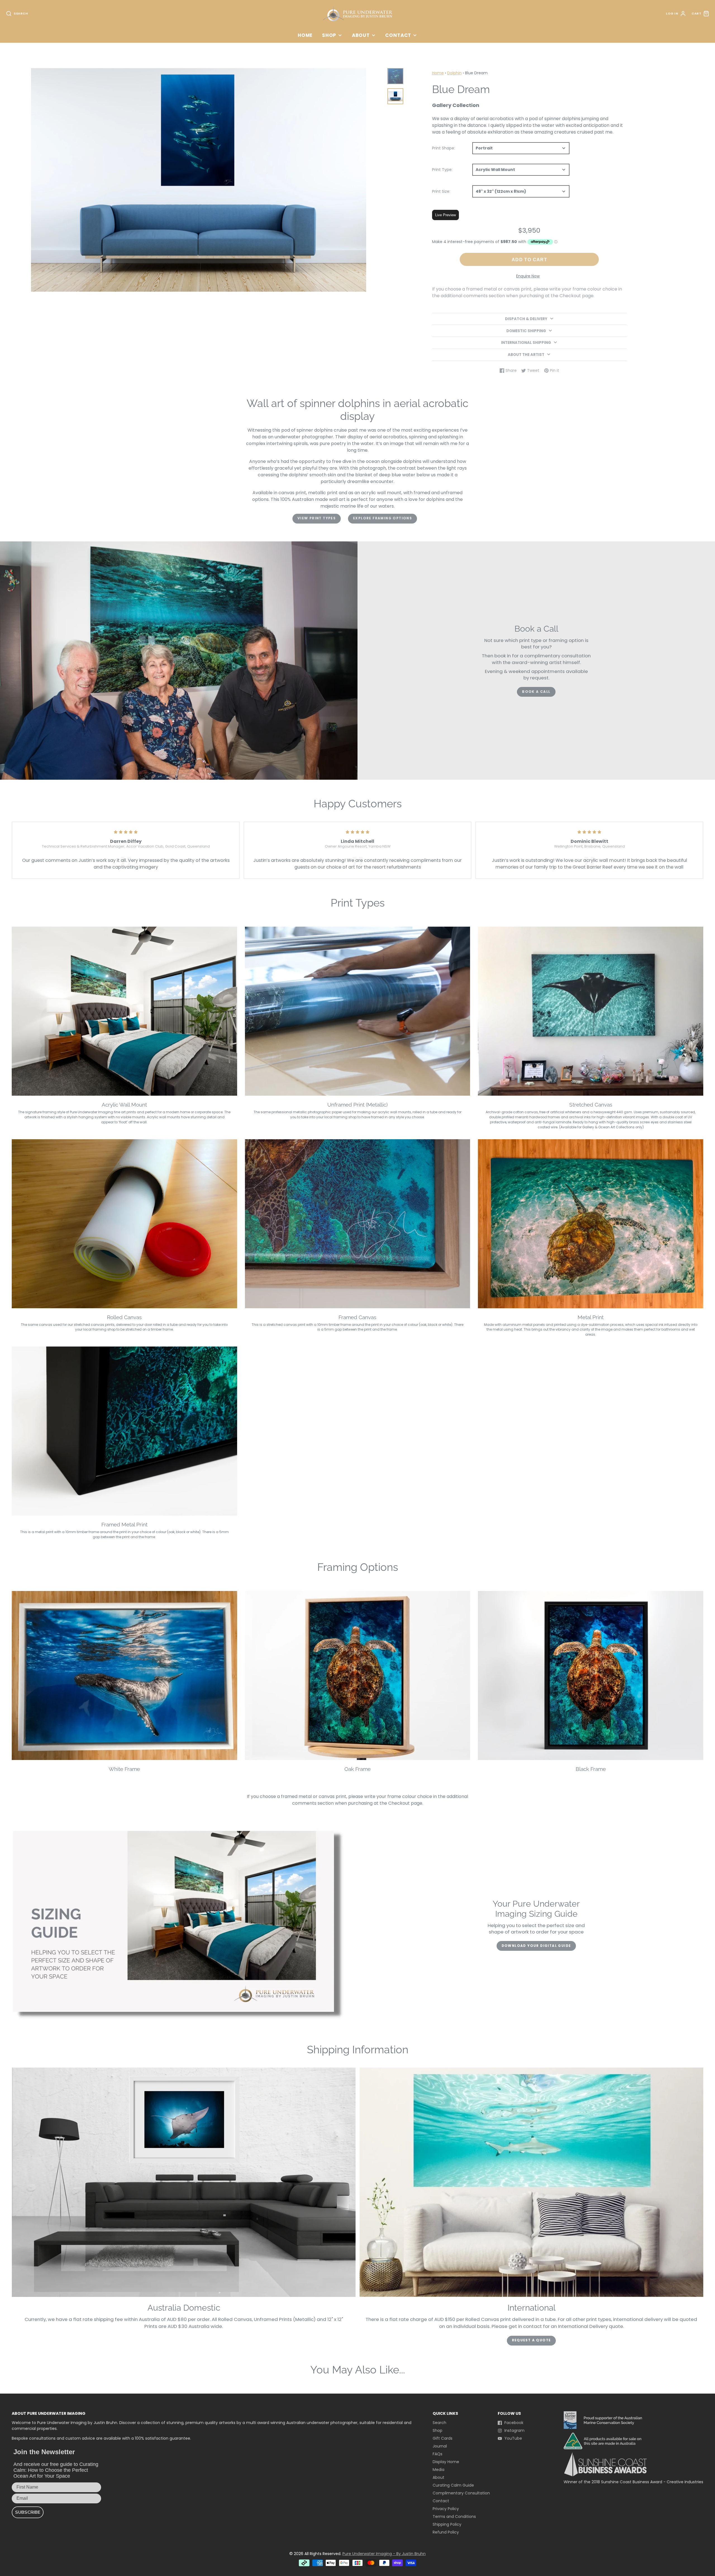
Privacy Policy (446, 2509)
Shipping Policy (447, 2524)
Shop (329, 35)
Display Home (446, 2462)
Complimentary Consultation (461, 2493)
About (361, 35)
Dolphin (454, 73)
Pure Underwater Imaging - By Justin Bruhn (384, 2554)
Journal (440, 2446)
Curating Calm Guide (453, 2485)
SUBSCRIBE (28, 2512)
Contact (398, 35)
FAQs (438, 2454)
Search (439, 2423)
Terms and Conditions (454, 2516)
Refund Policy (446, 2532)
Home (305, 35)
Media (438, 2470)
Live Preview (445, 215)
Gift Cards (443, 2438)
